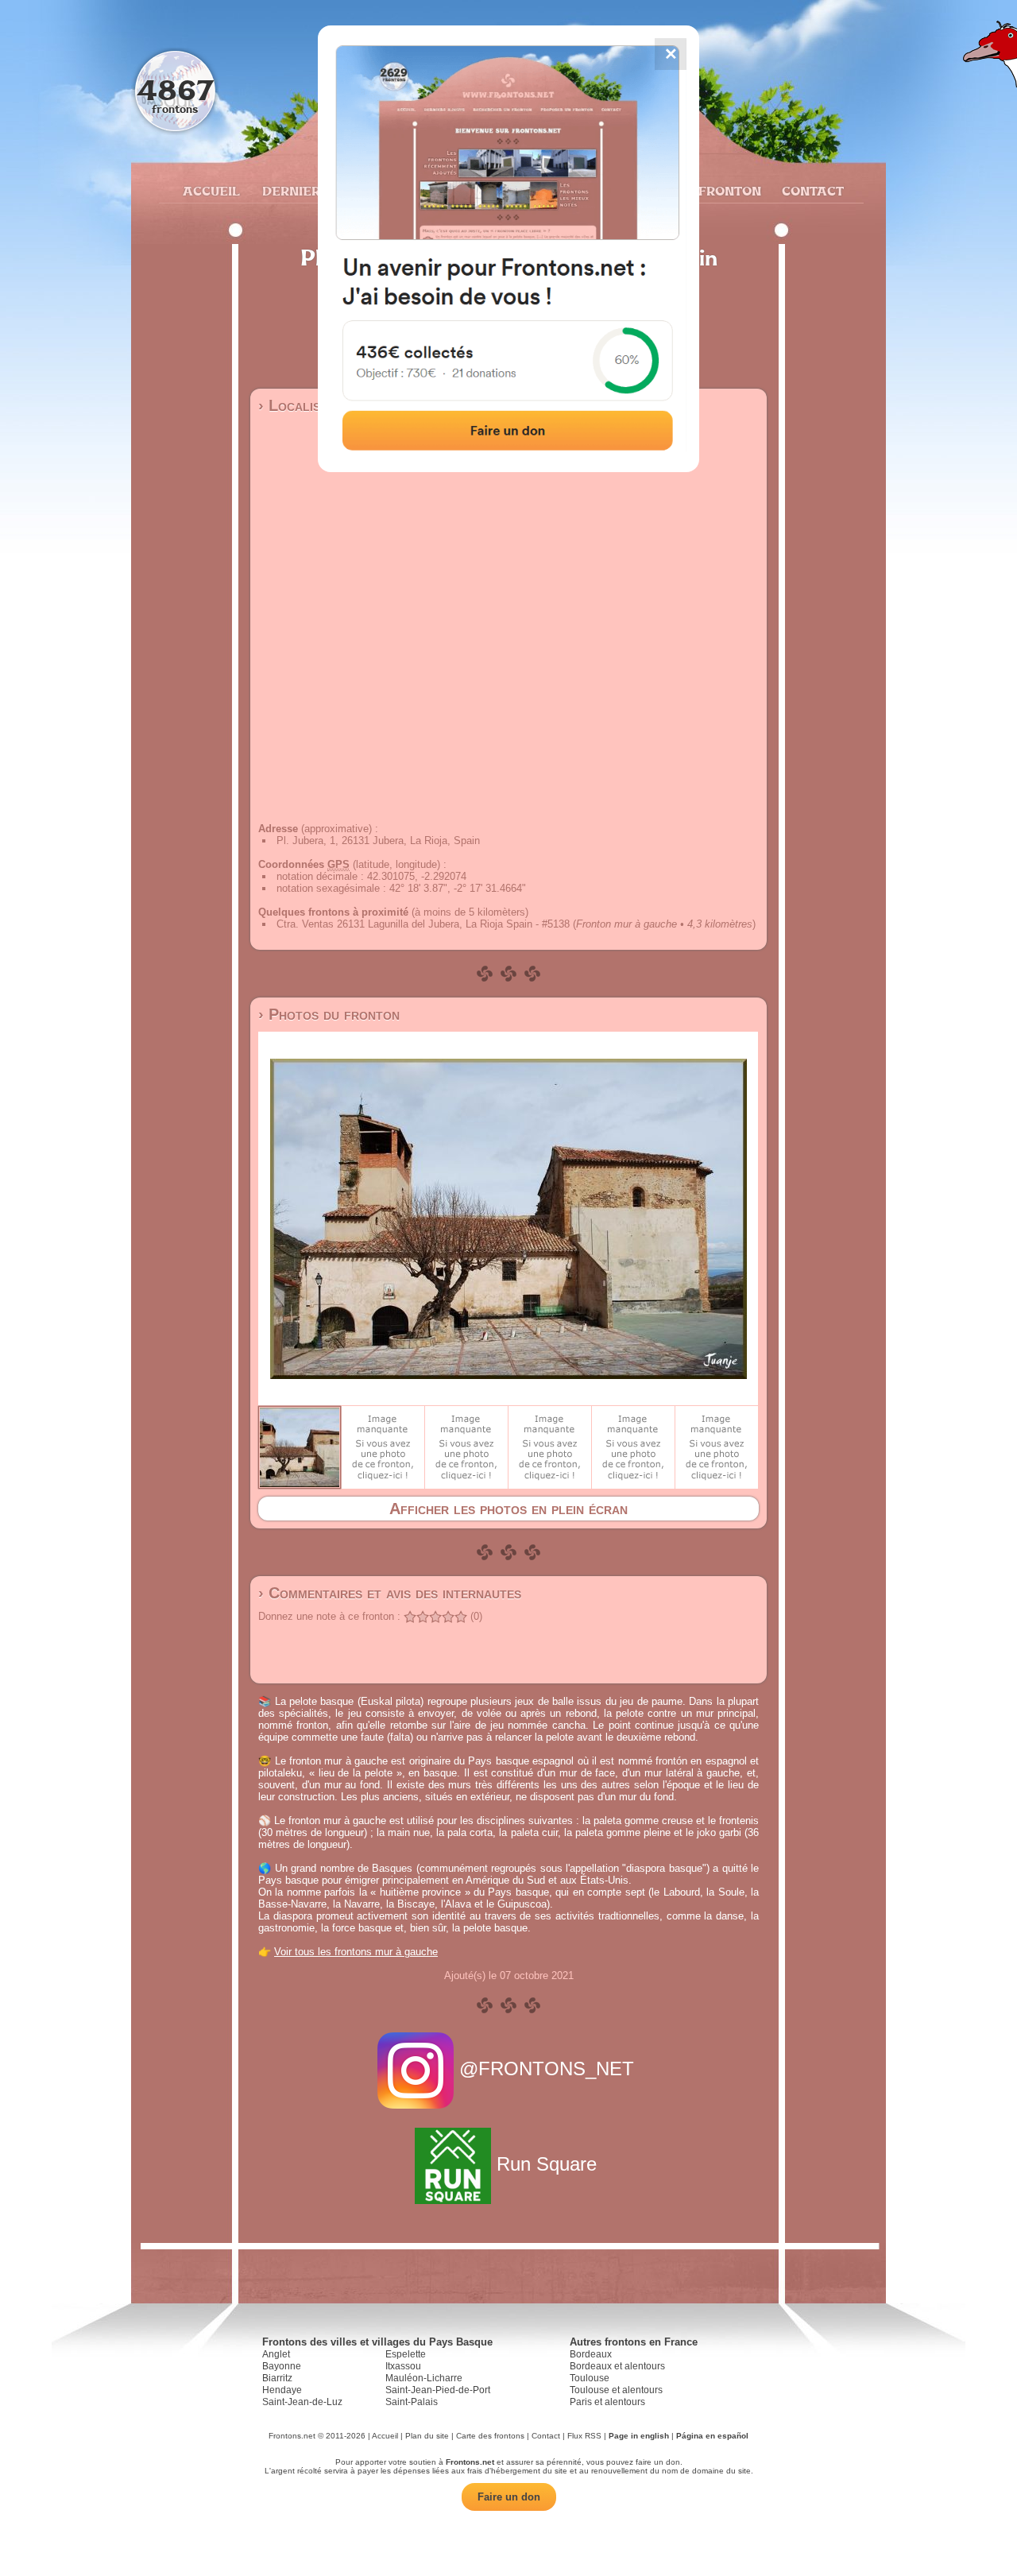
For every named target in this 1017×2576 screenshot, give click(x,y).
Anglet (276, 2354)
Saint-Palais (412, 2402)
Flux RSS (584, 2436)
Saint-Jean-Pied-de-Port (438, 2390)
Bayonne (282, 2366)
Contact (811, 191)
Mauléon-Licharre (424, 2378)
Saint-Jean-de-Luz (302, 2402)
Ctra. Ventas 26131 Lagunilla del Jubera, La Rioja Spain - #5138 (423, 924)
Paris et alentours (607, 2402)
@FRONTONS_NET (547, 2069)
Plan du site (427, 2436)
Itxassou (403, 2366)
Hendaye (282, 2390)
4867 (175, 89)
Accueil (211, 191)
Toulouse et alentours (616, 2390)
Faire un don (509, 2497)
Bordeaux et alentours (617, 2366)
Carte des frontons (490, 2436)
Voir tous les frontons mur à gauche (356, 1952)
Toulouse (590, 2378)
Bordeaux (591, 2354)
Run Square (547, 2164)
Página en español (712, 2436)
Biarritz (277, 2378)
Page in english (639, 2436)
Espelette (406, 2354)
